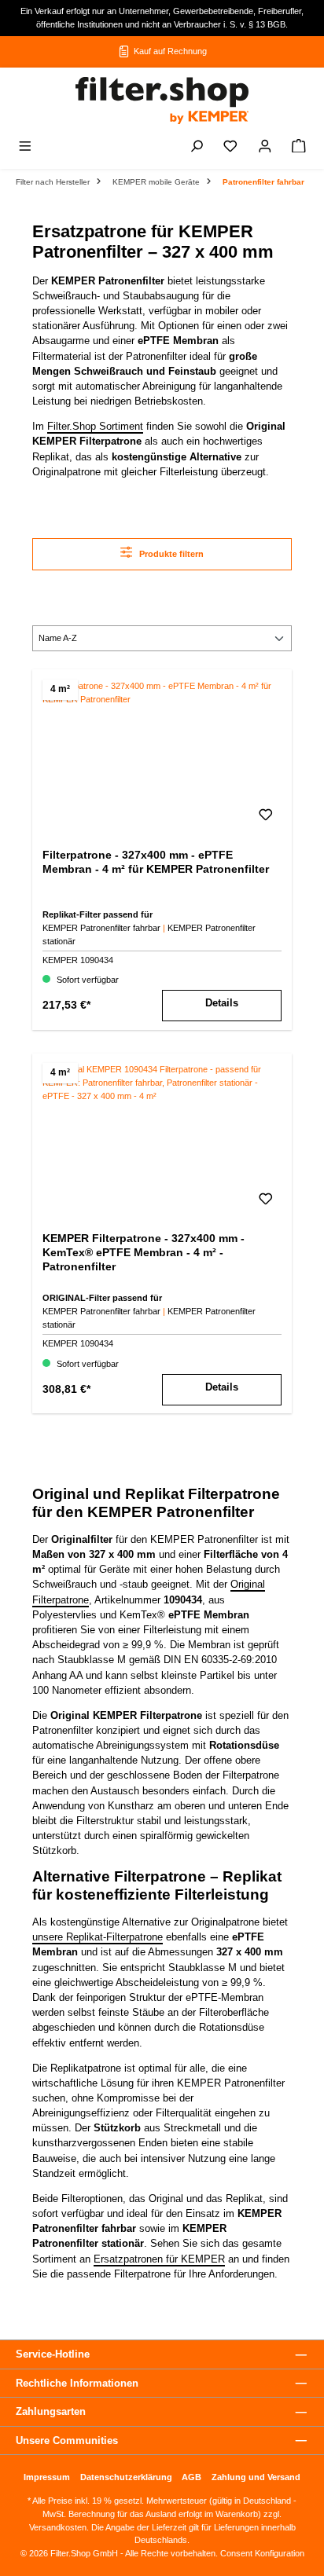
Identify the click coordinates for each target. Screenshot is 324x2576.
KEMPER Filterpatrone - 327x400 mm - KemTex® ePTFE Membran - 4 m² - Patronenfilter (144, 1252)
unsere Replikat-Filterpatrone (98, 1937)
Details (222, 1003)
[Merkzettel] (230, 148)
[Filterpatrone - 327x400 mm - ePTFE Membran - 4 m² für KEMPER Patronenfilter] (162, 758)
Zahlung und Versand (256, 2477)
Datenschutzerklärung (126, 2477)
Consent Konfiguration (261, 2553)
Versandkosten (58, 2527)
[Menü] (25, 148)
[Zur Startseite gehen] (162, 101)
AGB (191, 2477)
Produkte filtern (170, 554)
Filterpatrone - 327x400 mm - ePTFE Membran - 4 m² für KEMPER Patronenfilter (156, 862)
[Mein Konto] (265, 148)
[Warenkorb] (299, 148)
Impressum (47, 2477)
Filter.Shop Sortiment (95, 426)
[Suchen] (197, 148)
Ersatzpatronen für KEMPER (159, 2259)
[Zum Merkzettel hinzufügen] (266, 819)
